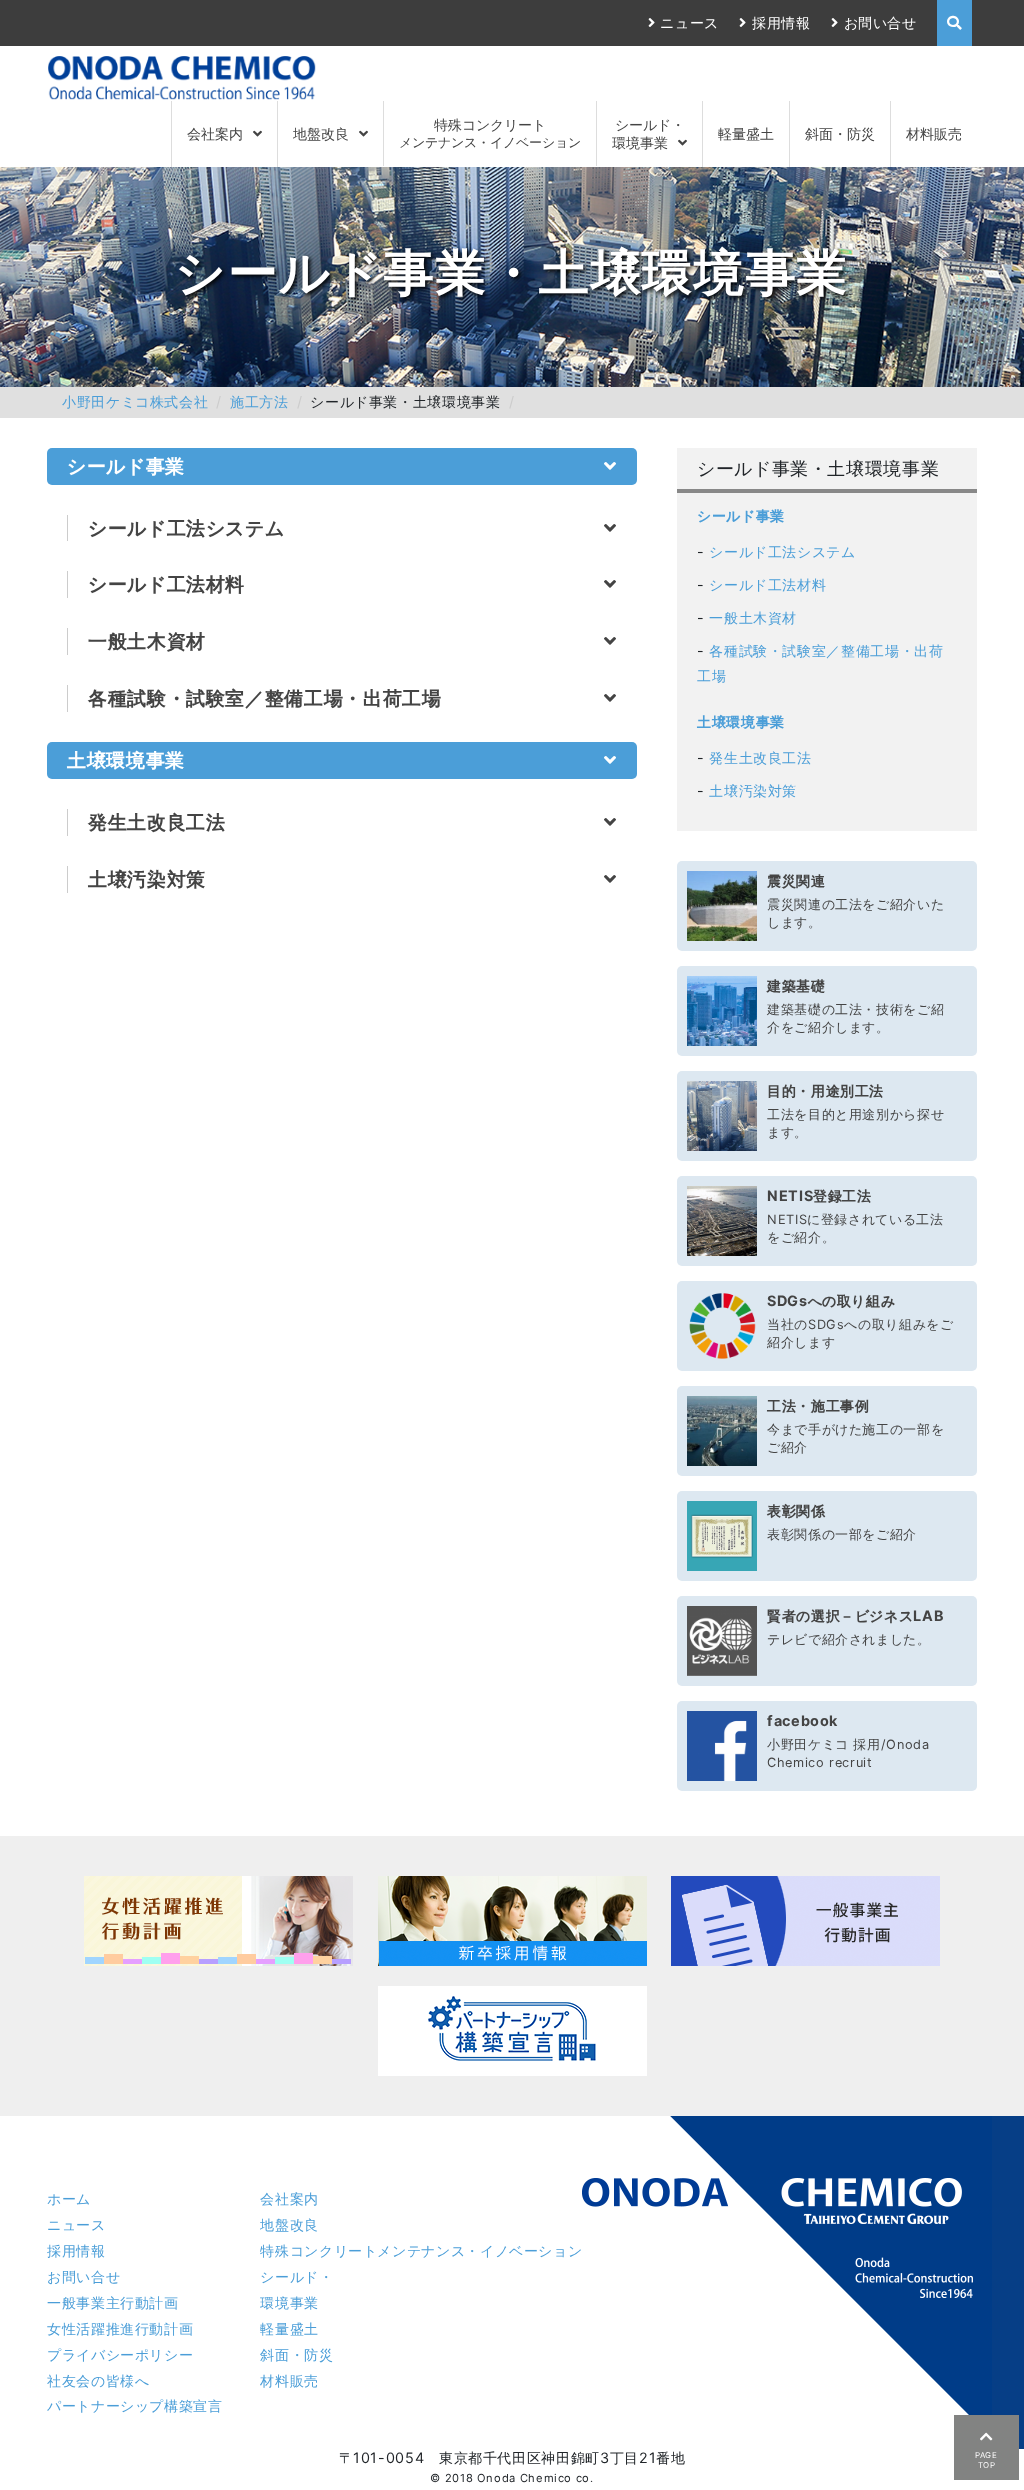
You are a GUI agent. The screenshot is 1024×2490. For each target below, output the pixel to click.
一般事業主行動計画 (113, 2302)
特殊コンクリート (490, 132)
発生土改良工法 (760, 757)
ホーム (69, 2198)
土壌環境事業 (741, 721)
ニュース (689, 22)
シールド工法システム (782, 551)
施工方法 (259, 401)
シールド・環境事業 (648, 133)
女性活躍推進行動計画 (120, 2328)
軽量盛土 (746, 133)
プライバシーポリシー (120, 2354)
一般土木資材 (753, 617)
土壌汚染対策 (753, 790)
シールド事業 (741, 515)
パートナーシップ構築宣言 (135, 2405)
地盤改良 (321, 133)
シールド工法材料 (767, 584)
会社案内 (215, 133)
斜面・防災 (840, 133)
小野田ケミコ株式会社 (135, 401)
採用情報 (781, 22)
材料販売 (934, 133)
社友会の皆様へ (98, 2380)
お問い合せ (880, 22)
